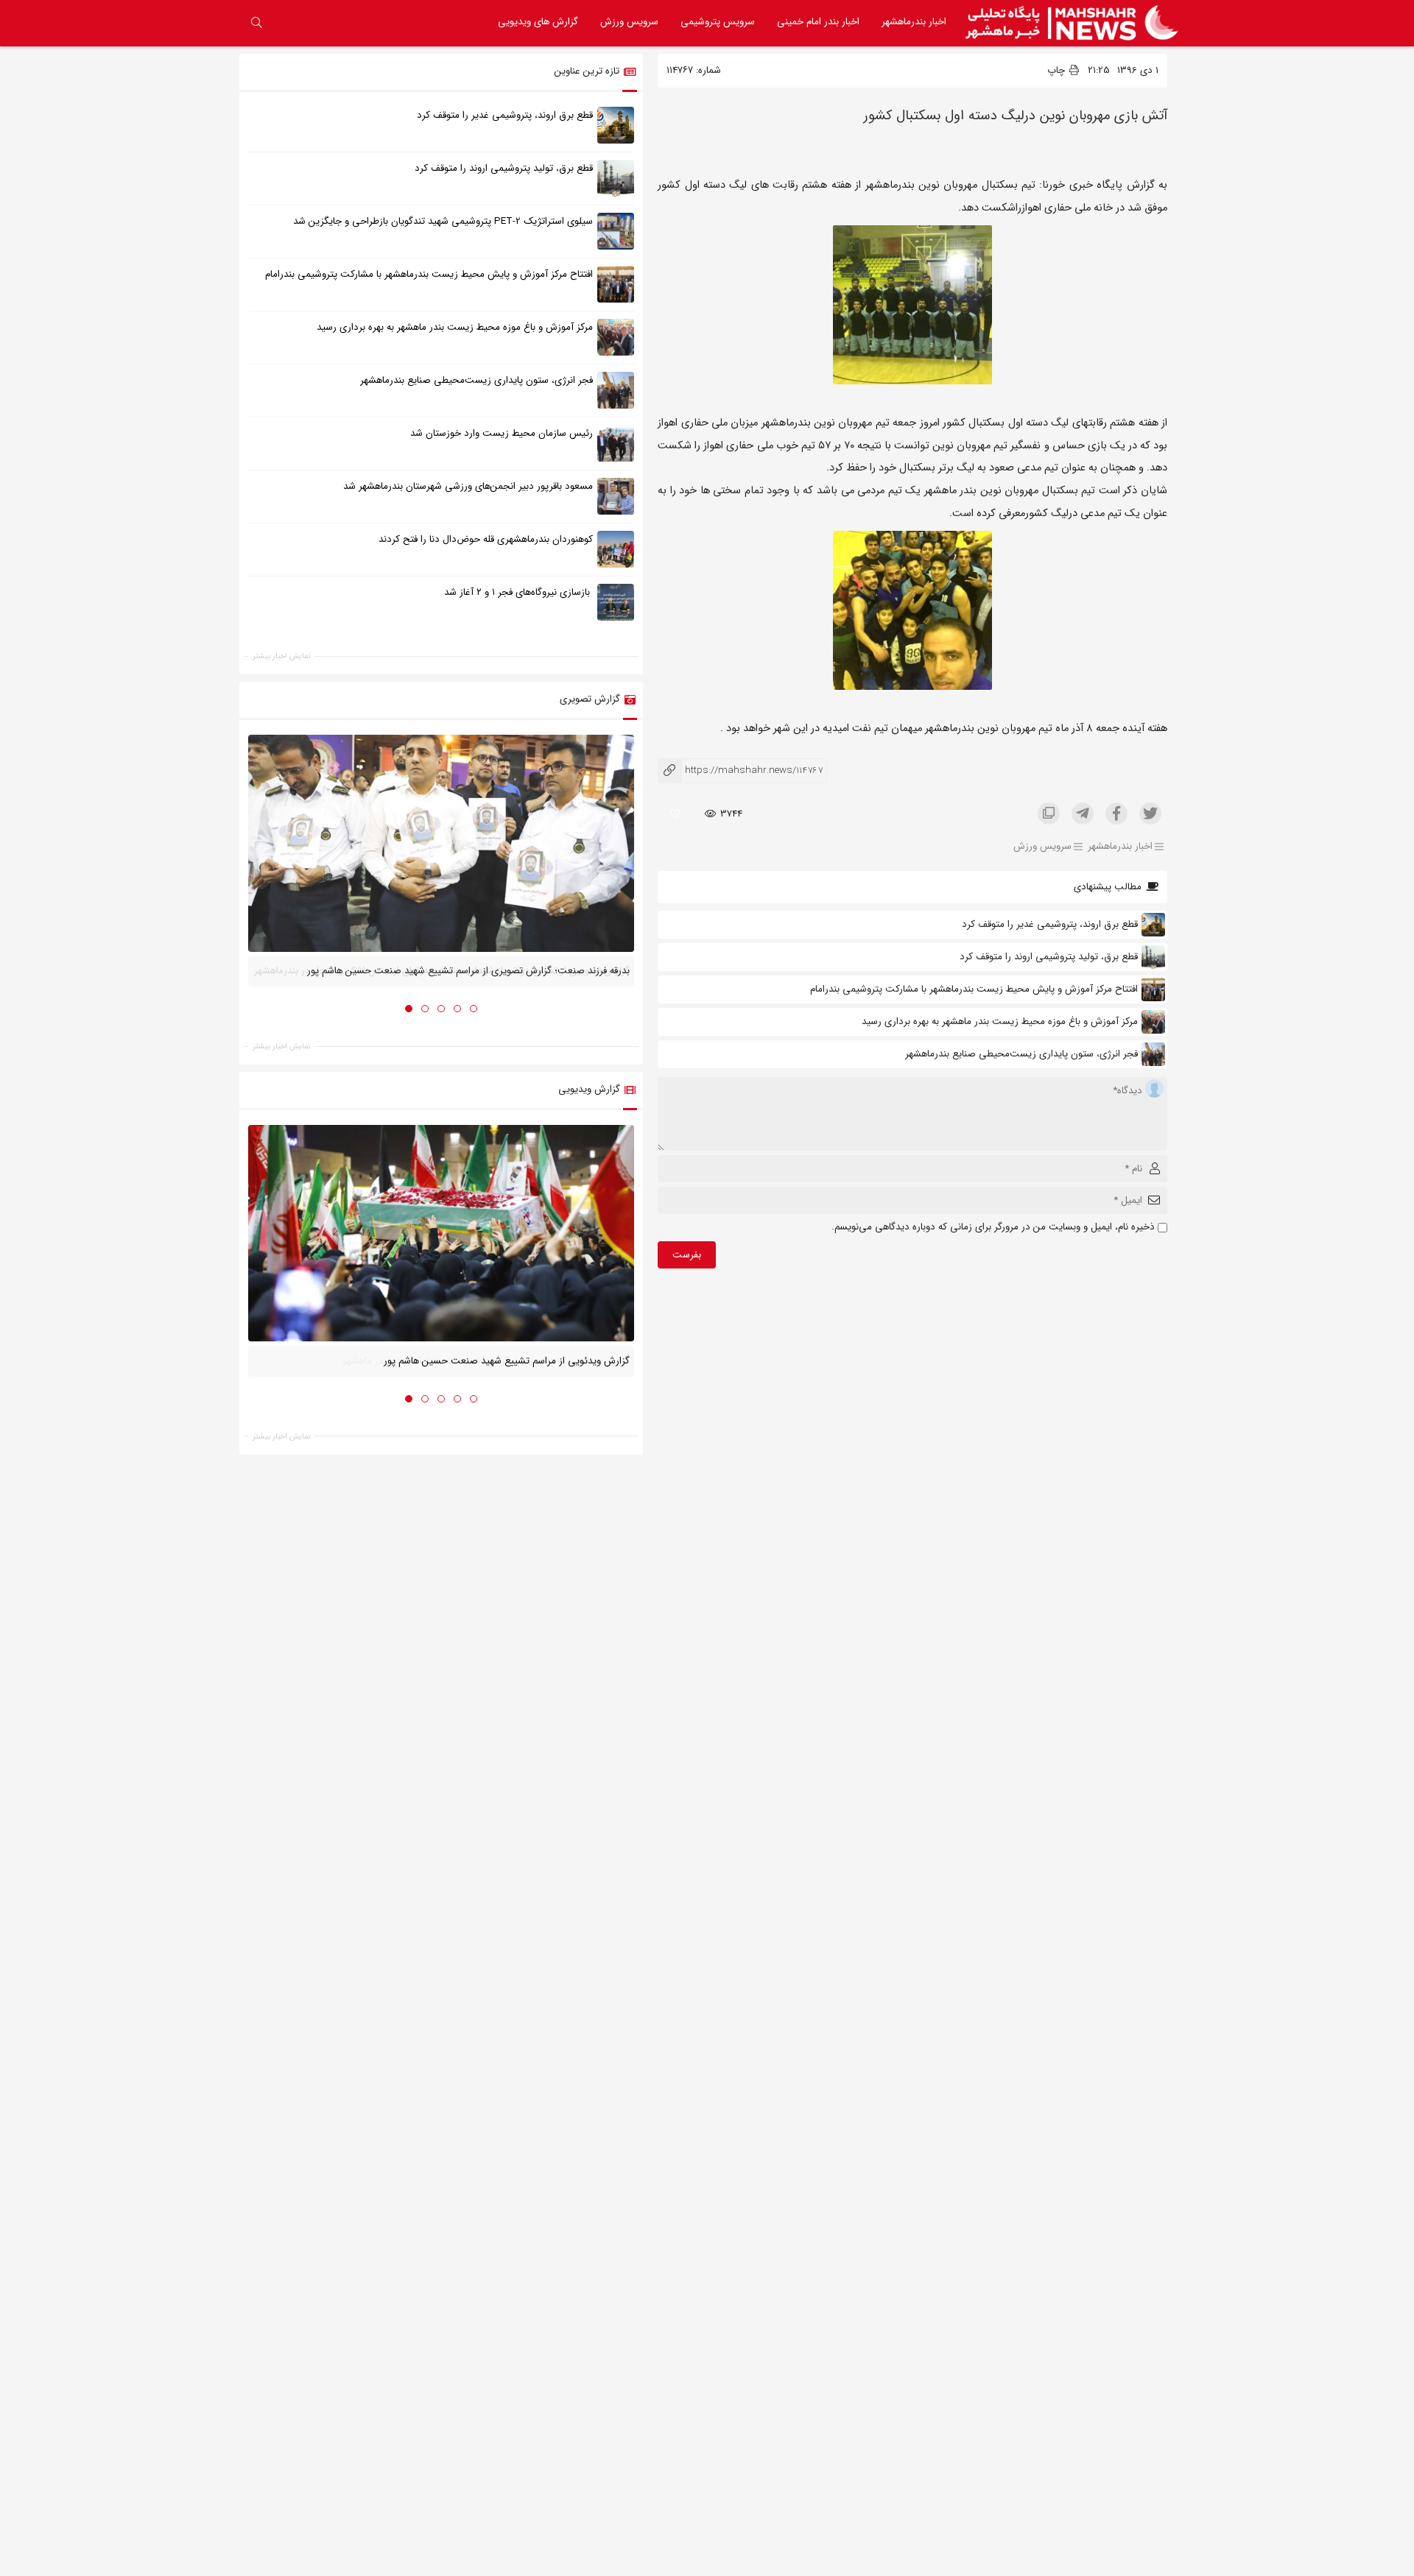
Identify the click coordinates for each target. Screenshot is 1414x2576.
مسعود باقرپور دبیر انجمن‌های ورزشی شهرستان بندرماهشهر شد (468, 486)
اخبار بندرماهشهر (914, 22)
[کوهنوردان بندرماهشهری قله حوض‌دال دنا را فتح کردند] (616, 548)
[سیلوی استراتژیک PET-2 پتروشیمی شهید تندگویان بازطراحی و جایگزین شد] (616, 230)
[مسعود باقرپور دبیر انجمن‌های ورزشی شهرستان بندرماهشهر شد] (616, 495)
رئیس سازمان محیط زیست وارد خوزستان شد (502, 433)
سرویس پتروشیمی (718, 22)
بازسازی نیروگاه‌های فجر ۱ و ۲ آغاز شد (518, 592)
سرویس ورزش (629, 22)
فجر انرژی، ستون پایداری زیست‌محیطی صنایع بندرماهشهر (1021, 1054)
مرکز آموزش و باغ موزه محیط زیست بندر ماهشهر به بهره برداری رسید (1000, 1021)
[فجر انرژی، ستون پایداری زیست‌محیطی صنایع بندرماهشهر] (616, 389)
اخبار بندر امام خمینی (818, 22)
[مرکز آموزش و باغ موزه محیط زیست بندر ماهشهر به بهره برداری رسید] (616, 336)
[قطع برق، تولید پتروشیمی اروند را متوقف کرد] (616, 177)
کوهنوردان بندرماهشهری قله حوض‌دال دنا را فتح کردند (486, 539)
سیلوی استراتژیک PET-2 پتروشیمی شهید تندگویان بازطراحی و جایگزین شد (443, 221)
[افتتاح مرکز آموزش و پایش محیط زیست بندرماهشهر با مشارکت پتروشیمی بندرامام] (616, 283)
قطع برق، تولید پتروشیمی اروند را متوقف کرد (1049, 957)
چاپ (1058, 70)
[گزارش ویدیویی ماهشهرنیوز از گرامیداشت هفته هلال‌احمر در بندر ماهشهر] (441, 1233)
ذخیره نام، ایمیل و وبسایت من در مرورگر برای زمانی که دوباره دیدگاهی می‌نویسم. (993, 1227)
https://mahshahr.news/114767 (740, 770)
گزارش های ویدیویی (538, 22)
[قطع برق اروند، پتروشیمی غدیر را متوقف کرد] (616, 124)
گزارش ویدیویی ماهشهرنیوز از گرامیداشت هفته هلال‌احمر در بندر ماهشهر (486, 1361)
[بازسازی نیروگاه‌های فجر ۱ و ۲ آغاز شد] (616, 601)
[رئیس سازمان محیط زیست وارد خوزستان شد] (616, 442)
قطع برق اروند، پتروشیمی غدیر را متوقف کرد (1050, 924)
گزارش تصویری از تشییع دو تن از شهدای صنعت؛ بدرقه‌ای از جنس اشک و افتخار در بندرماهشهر (442, 971)
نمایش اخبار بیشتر (281, 656)
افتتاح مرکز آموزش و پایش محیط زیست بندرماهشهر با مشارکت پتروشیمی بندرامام (974, 989)
